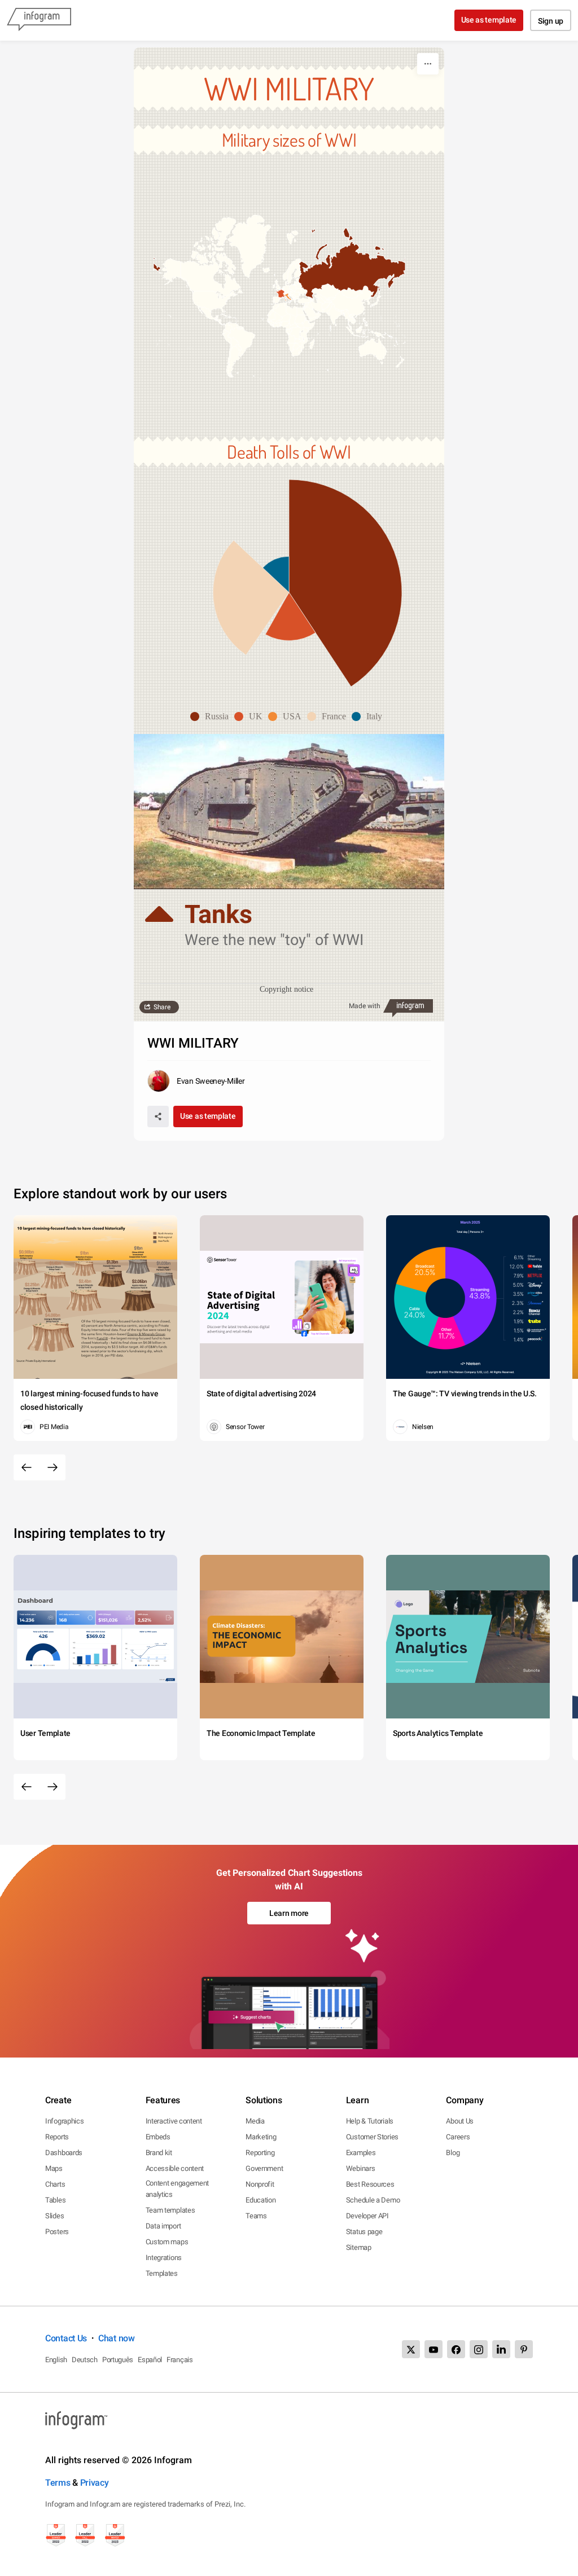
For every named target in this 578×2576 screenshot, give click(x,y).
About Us (460, 2121)
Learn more (289, 1913)
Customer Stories (372, 2137)
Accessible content (175, 2168)
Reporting (260, 2153)
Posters (57, 2232)
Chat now (117, 2338)
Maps (54, 2168)
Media (255, 2121)
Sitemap (359, 2247)
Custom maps (167, 2242)
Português (118, 2360)
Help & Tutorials (370, 2121)
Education (260, 2200)
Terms (58, 2483)
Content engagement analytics (178, 2189)
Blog (453, 2153)
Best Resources (370, 2184)
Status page (364, 2232)
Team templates (170, 2210)
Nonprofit (260, 2184)
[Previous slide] (27, 1467)
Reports (57, 2137)
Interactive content (174, 2121)
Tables (55, 2200)
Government (264, 2168)
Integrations (164, 2258)
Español (150, 2360)
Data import (163, 2226)
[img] (345, 583)
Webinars (361, 2168)
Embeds (158, 2137)
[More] (428, 64)
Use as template (489, 20)
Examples (361, 2153)
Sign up (551, 21)
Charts (55, 2184)
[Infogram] (39, 20)
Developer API (367, 2216)
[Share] (158, 1116)
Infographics (64, 2121)
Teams (256, 2216)
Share (162, 1007)
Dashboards (64, 2153)
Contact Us (66, 2338)
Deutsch (85, 2360)
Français (180, 2360)
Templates (162, 2273)
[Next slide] (52, 1467)
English (56, 2360)
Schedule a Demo (373, 2200)
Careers (458, 2137)
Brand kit (159, 2153)
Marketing (261, 2137)
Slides (54, 2216)
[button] (279, 276)
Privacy (95, 2483)
